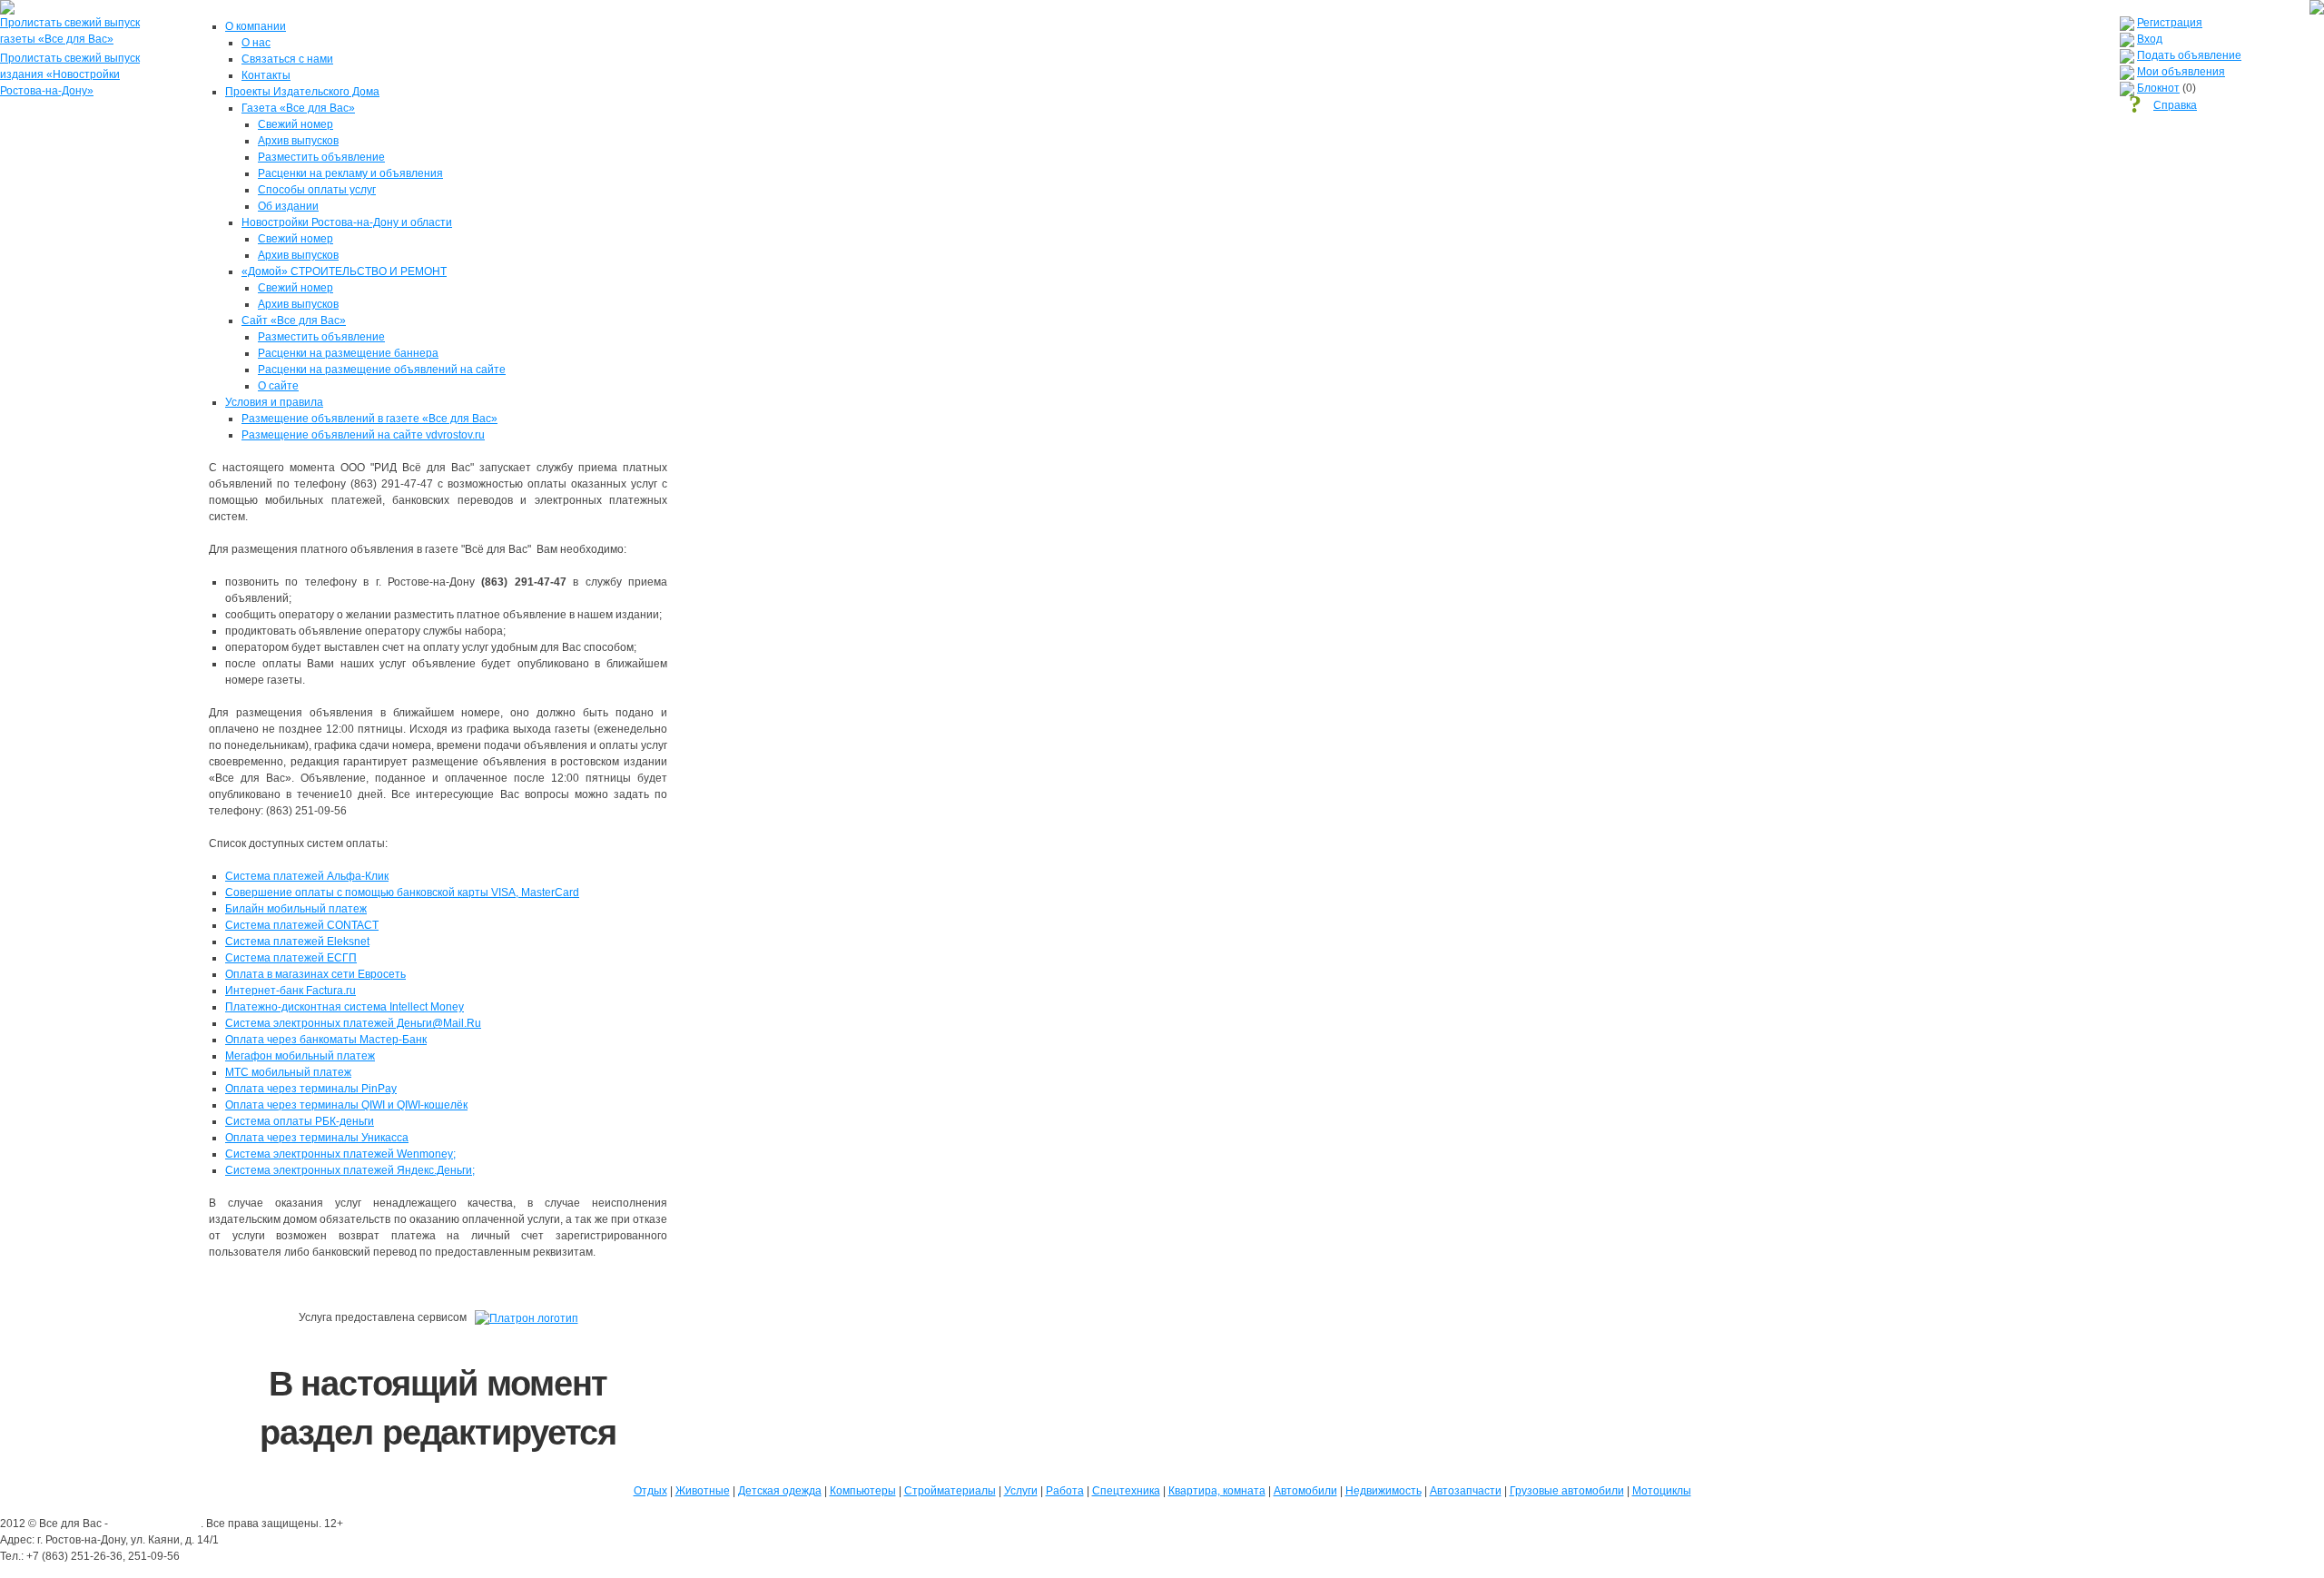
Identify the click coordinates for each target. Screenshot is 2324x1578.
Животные (703, 1491)
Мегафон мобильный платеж (300, 1056)
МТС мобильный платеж (288, 1072)
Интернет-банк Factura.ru (290, 991)
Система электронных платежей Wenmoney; (340, 1154)
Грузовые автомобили (1567, 1491)
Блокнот (2158, 88)
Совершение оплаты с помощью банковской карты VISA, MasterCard (402, 893)
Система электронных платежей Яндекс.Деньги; (350, 1170)
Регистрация (2170, 23)
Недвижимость (1384, 1491)
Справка (2175, 105)
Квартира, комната (1217, 1491)
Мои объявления (2181, 72)
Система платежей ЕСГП (291, 958)
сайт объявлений (156, 1524)
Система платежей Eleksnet (297, 942)
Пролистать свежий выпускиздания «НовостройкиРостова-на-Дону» (70, 74)
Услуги (1021, 1491)
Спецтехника (1126, 1491)
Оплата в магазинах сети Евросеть (315, 974)
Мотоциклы (1662, 1491)
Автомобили (1305, 1491)
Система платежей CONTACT (302, 925)
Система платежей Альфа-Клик (307, 876)
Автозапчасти (1466, 1491)
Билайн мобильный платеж (296, 909)
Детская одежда (780, 1491)
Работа (1065, 1491)
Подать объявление (2189, 55)
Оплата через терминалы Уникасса (317, 1138)
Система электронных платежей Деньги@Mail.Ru (353, 1023)
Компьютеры (863, 1491)
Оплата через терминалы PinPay (311, 1089)
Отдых (650, 1491)
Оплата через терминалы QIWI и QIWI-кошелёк (346, 1105)
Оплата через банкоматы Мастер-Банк (326, 1040)
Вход (2150, 39)
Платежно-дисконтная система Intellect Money (345, 1007)
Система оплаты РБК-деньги (300, 1121)
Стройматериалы (950, 1491)
